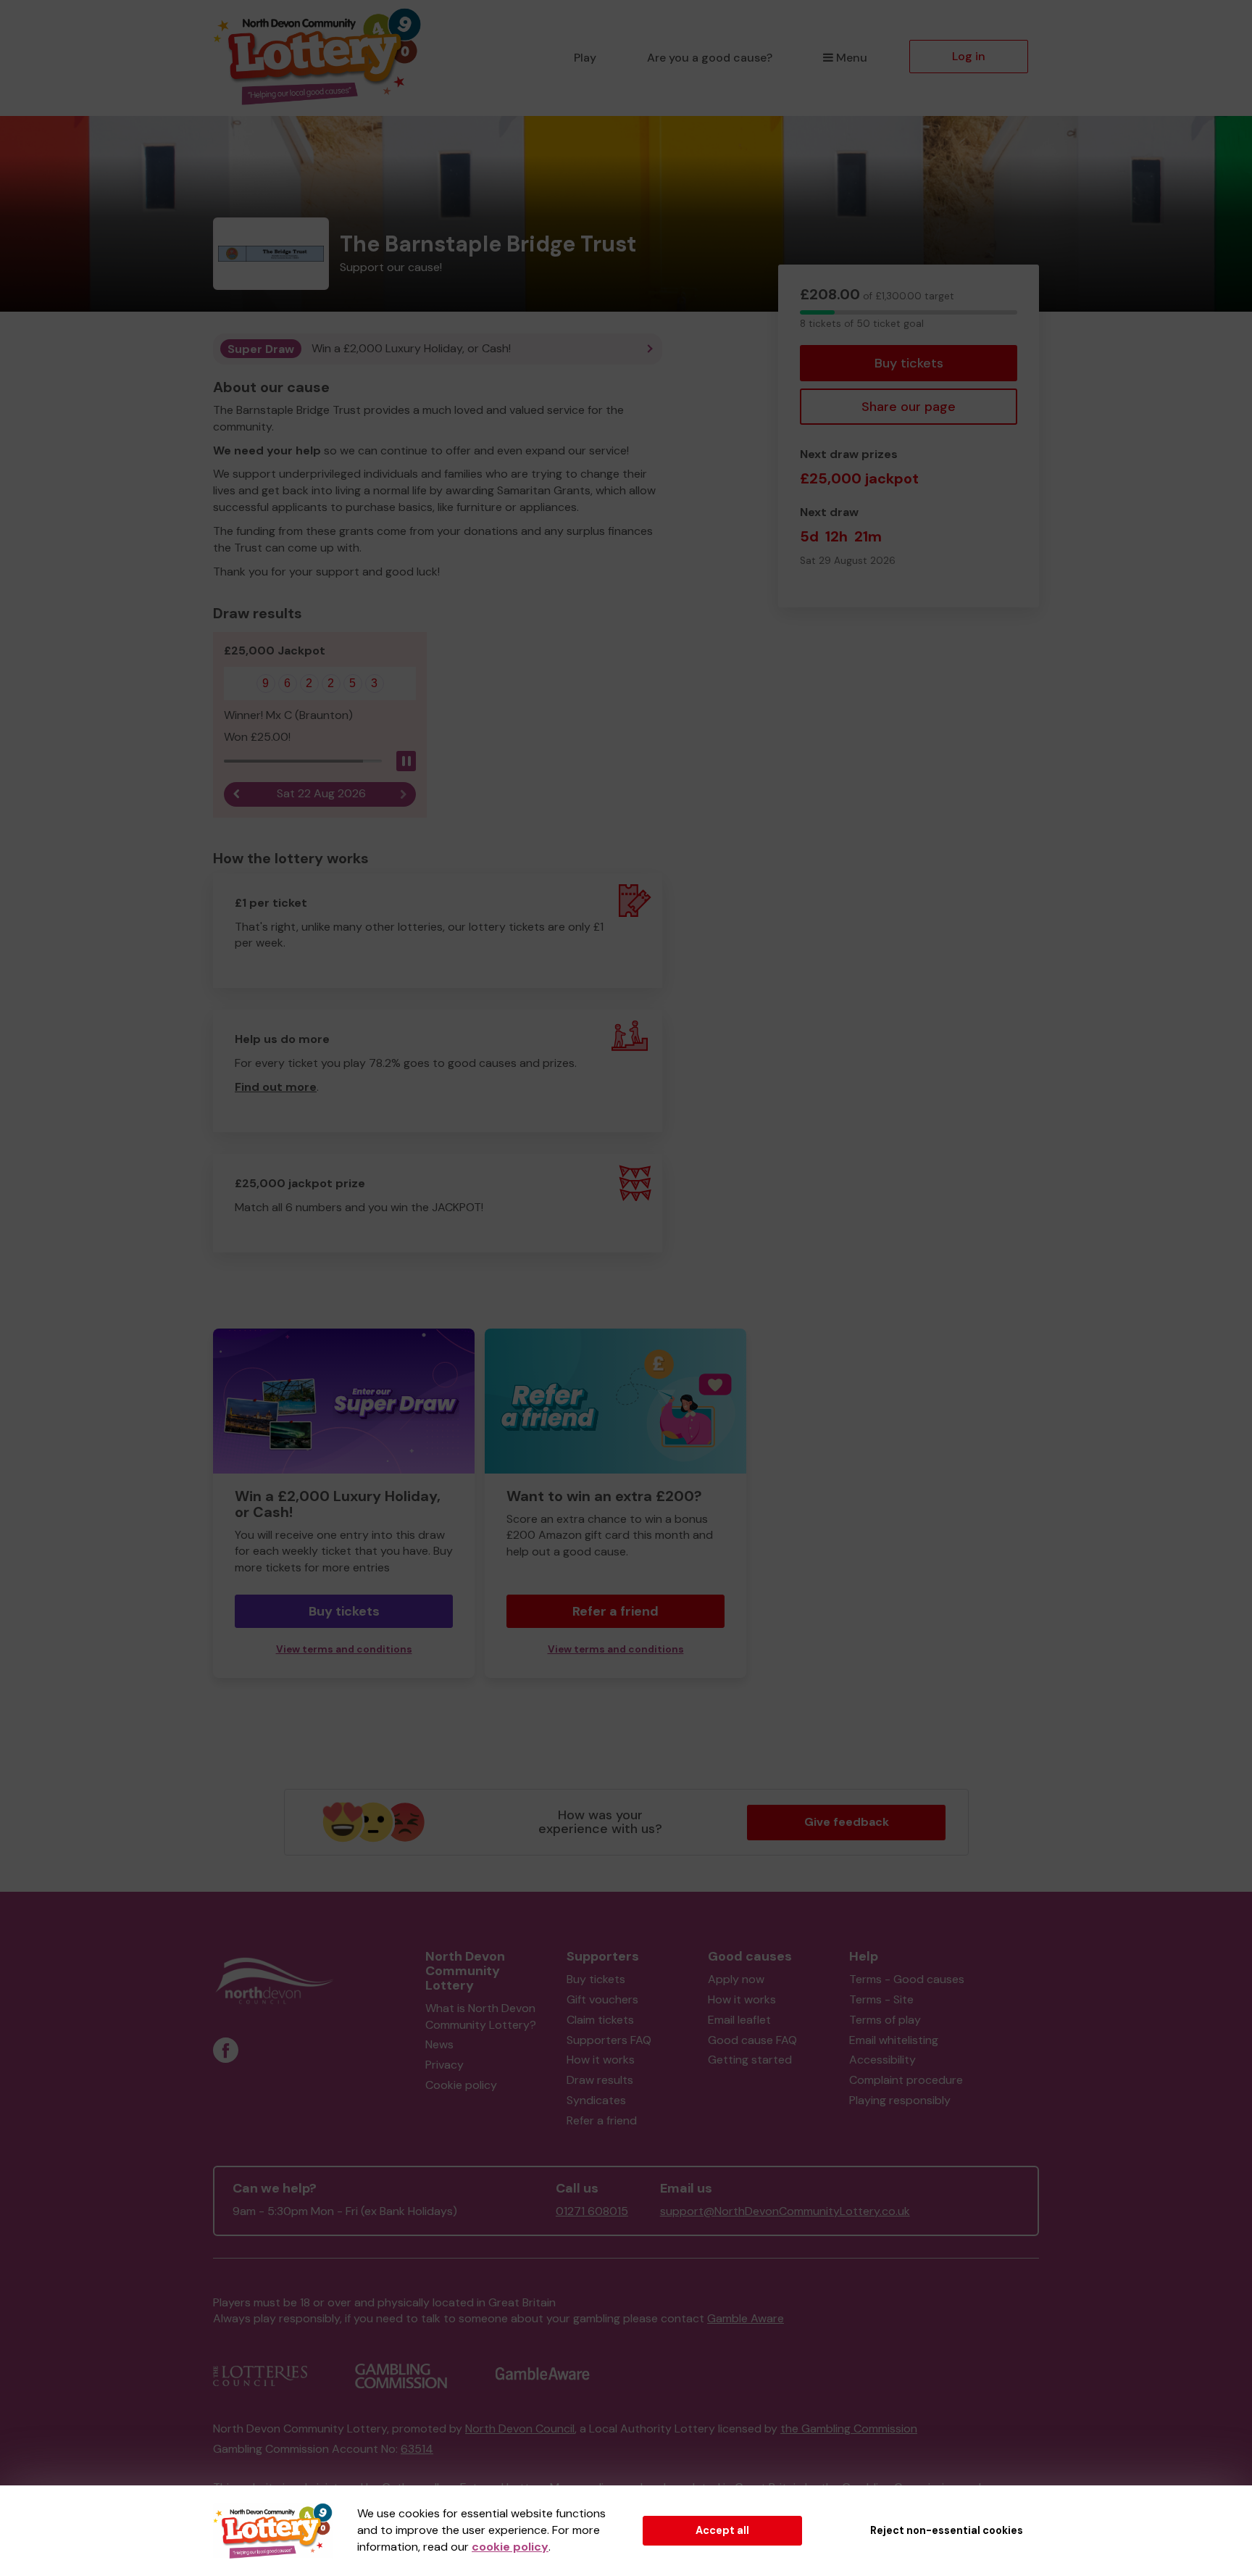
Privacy (445, 2065)
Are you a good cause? (710, 58)
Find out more (276, 1087)
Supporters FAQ (609, 2040)
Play (585, 58)
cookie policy (510, 2547)
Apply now (736, 1979)
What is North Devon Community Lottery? (481, 2016)
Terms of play (885, 2020)
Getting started (750, 2060)
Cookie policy (461, 2085)
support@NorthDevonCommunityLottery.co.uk (785, 2211)
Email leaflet (739, 2020)
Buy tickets (909, 363)
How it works (601, 2060)
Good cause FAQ (752, 2040)
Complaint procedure (906, 2080)
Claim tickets (600, 2020)
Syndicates (596, 2100)
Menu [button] (852, 58)
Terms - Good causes (907, 1979)
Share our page (909, 407)
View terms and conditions (344, 1649)
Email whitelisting (894, 2040)
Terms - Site (881, 1999)
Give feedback (847, 1822)
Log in (969, 56)
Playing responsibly (900, 2100)
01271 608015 (592, 2211)
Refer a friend (615, 1611)
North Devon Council (520, 2428)
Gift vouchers (602, 1999)
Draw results (600, 2080)
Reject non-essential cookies (947, 2530)
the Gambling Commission (849, 2428)
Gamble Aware (746, 2318)
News (439, 2044)
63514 (417, 2449)
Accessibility (882, 2060)
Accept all (722, 2530)
